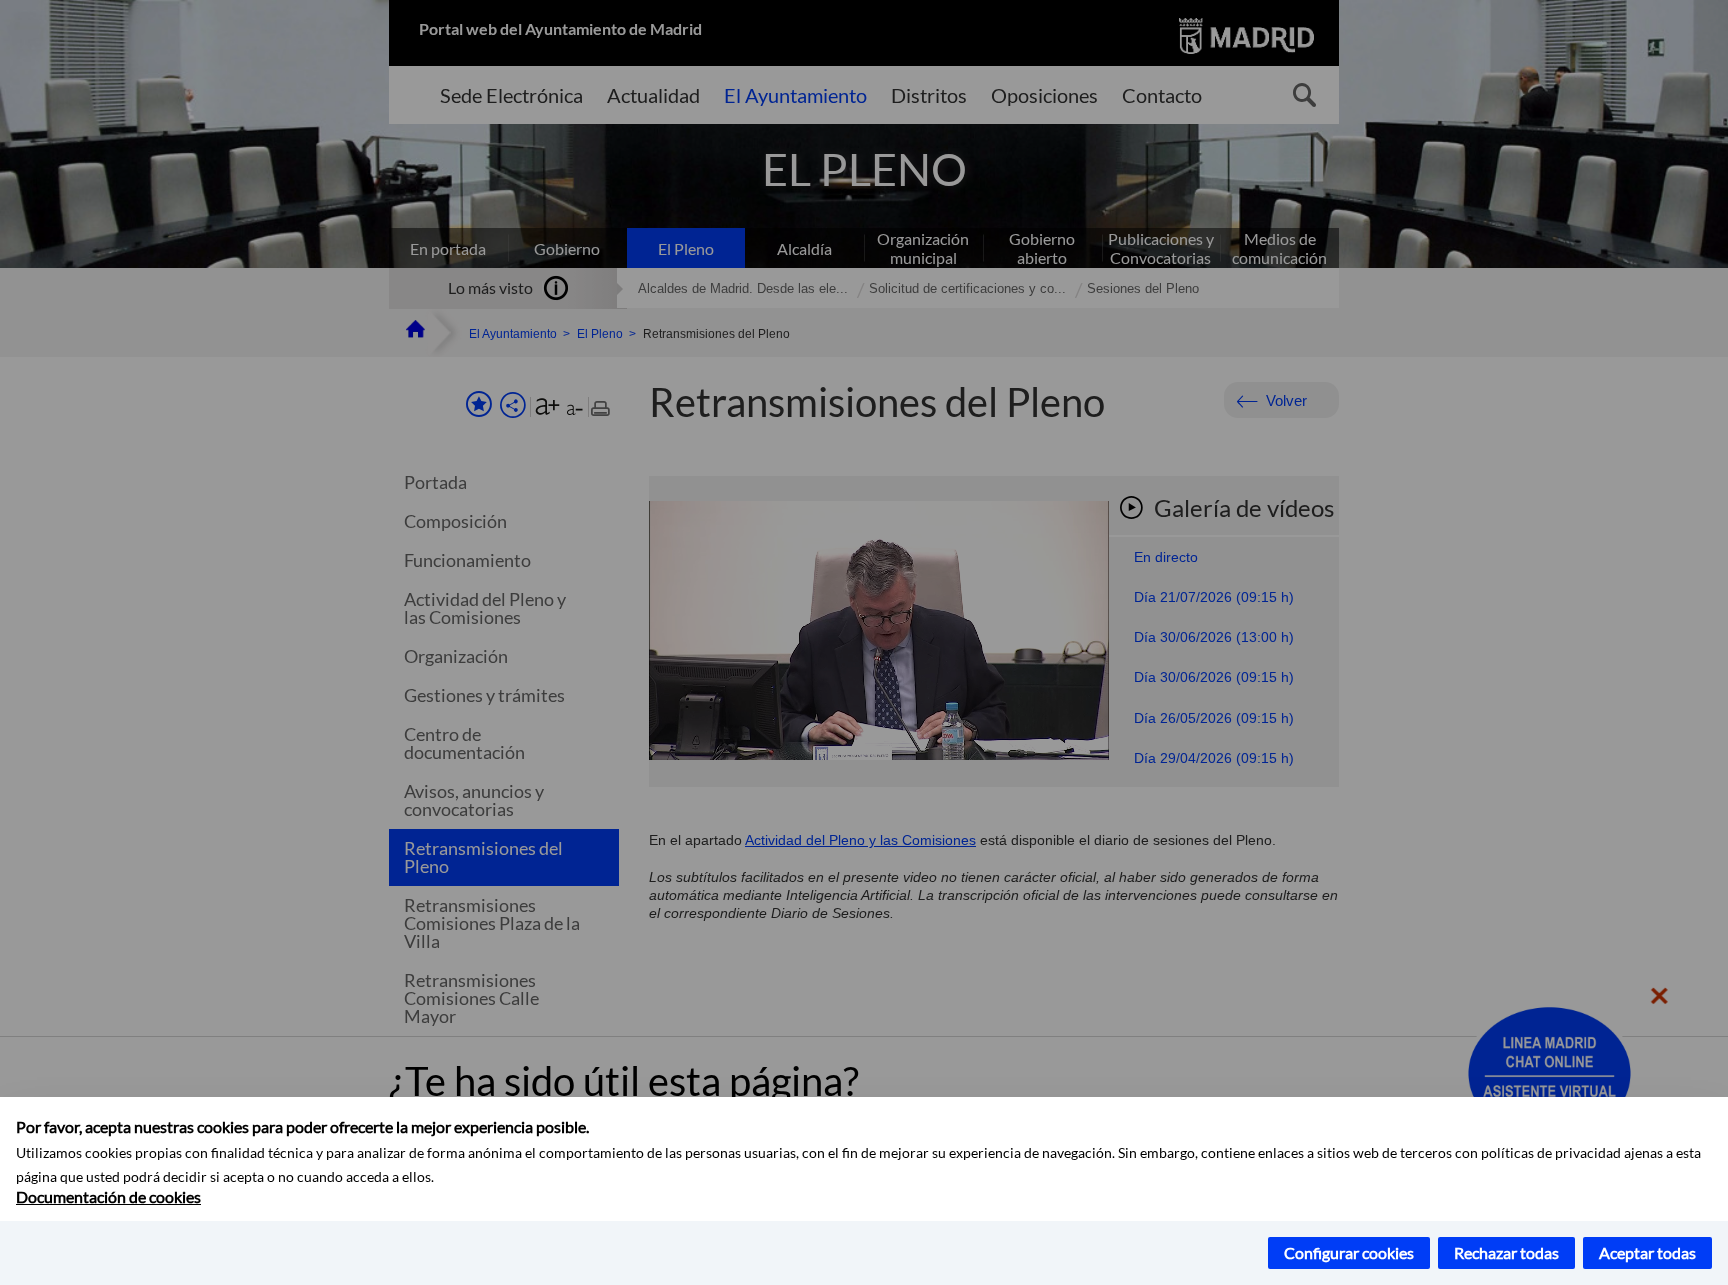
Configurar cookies (1349, 1252)
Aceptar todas (1647, 1252)
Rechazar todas (1506, 1252)
